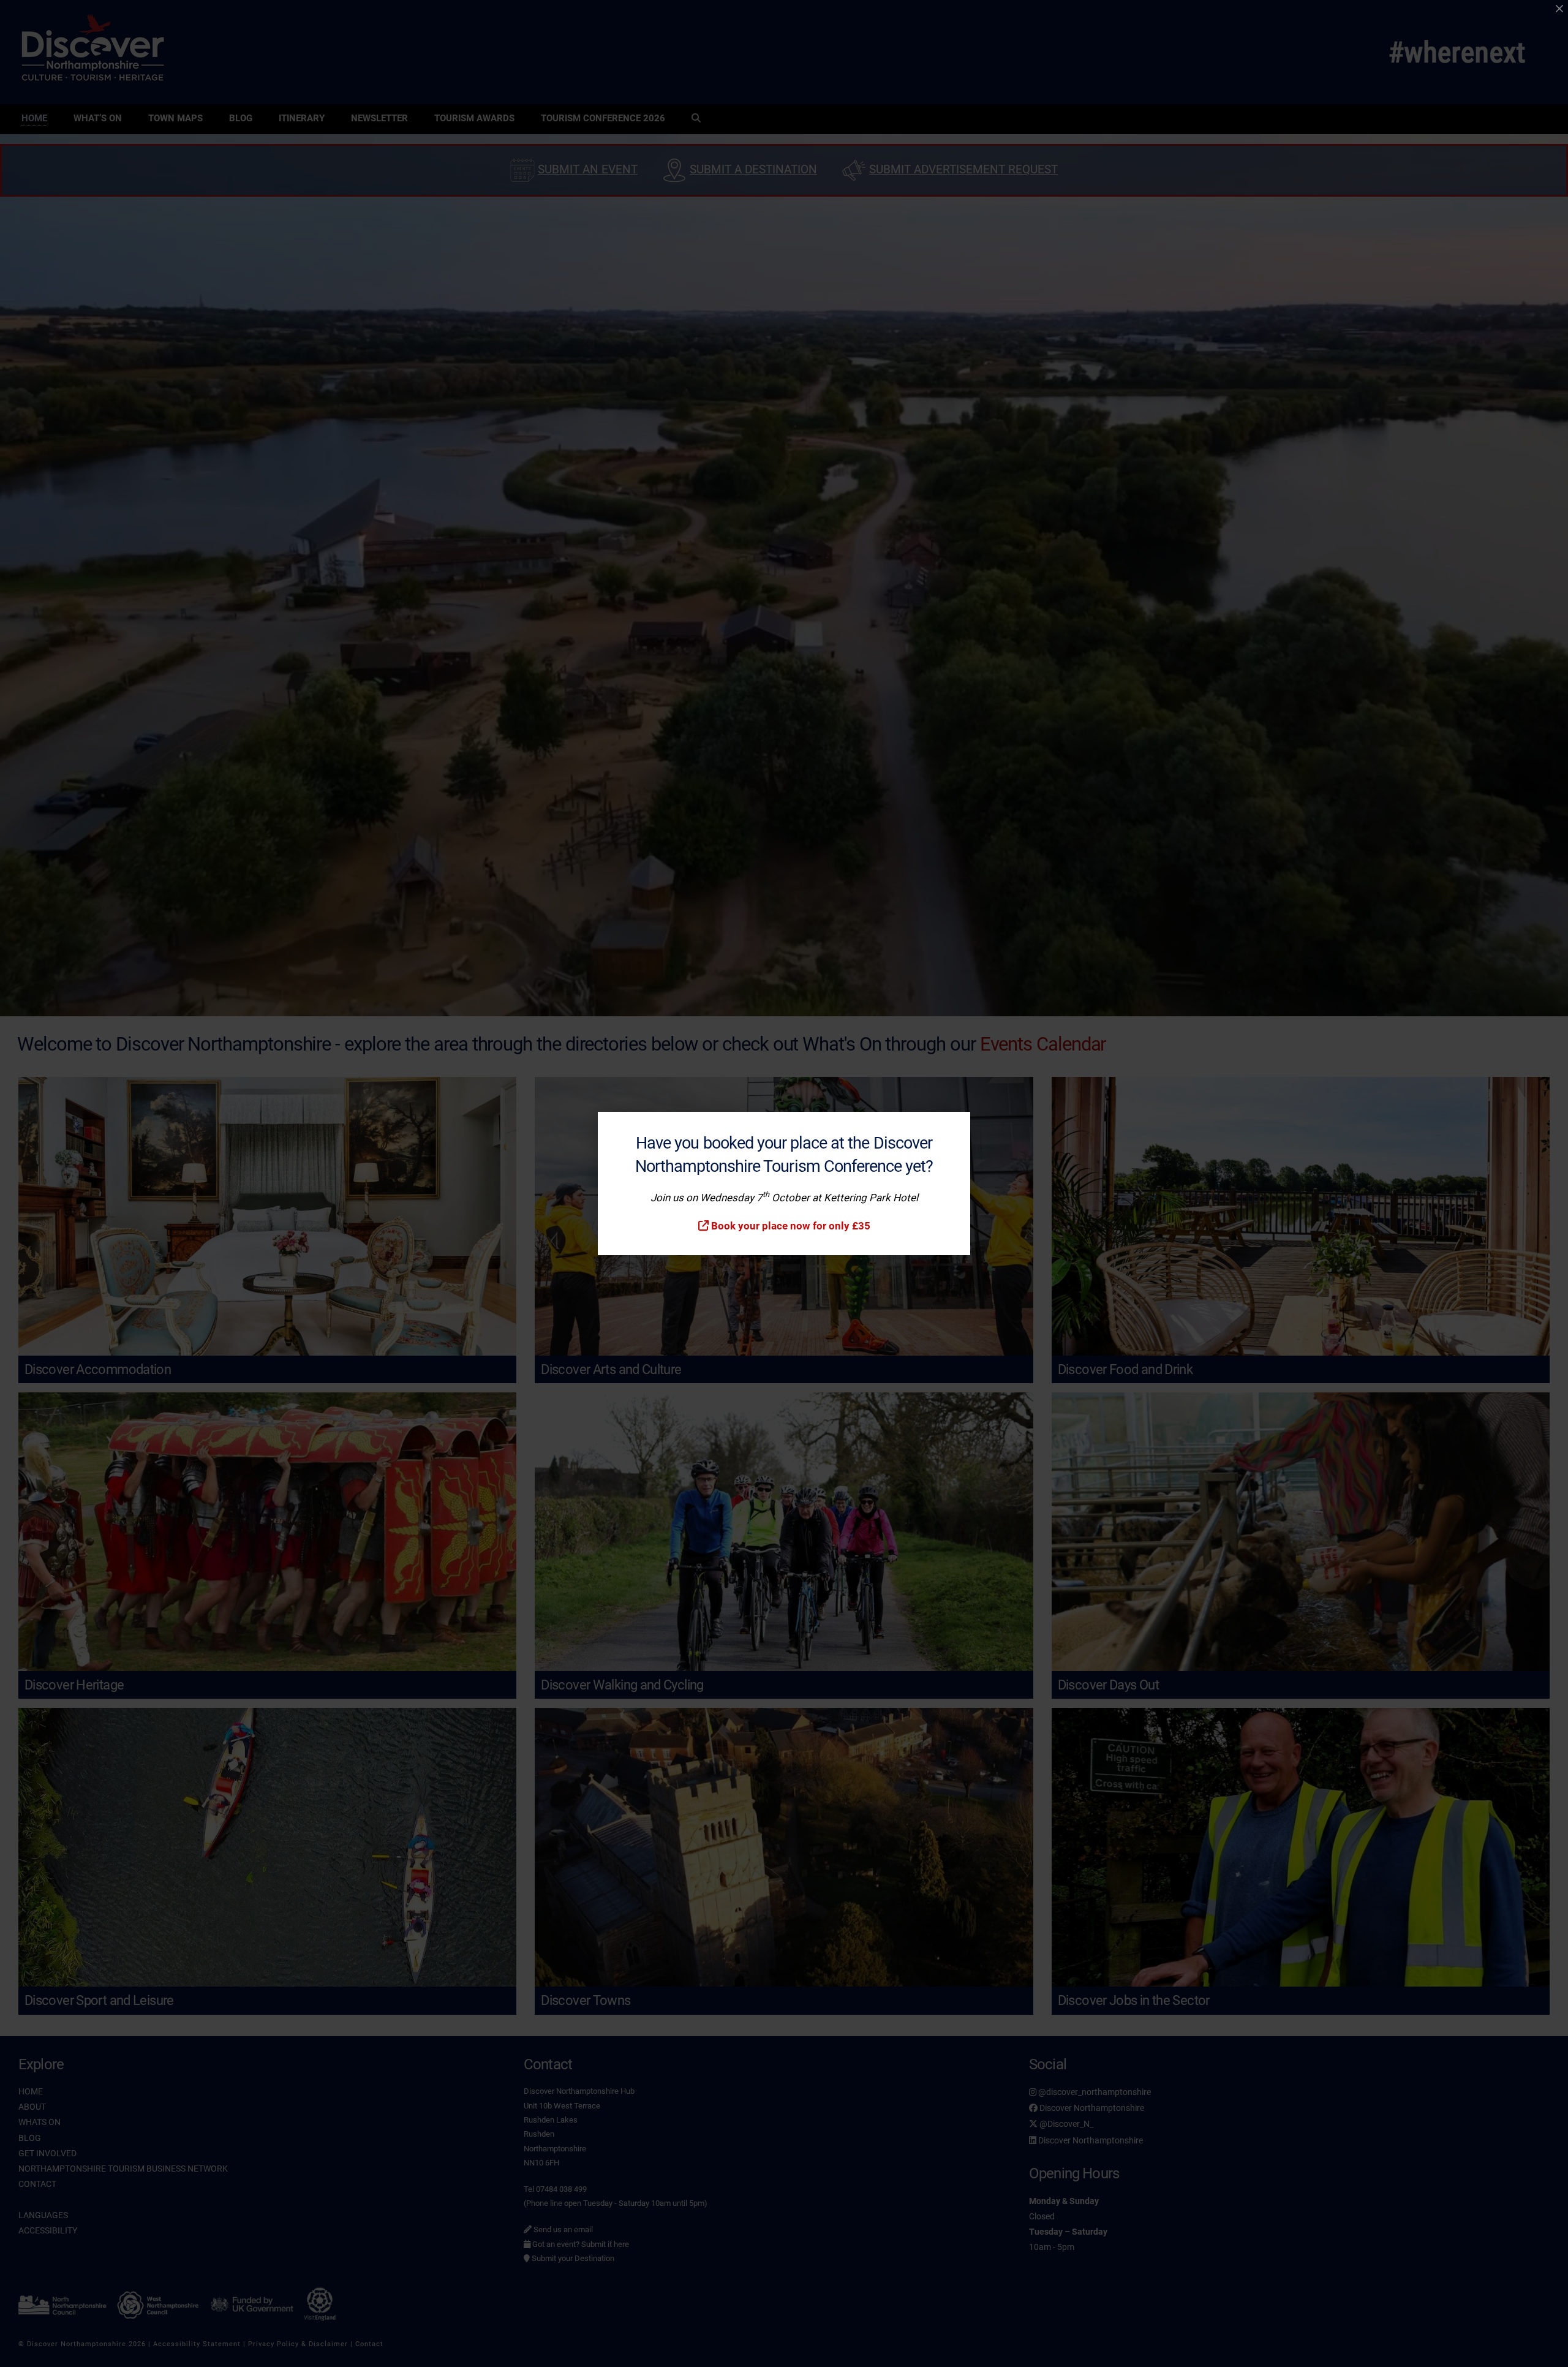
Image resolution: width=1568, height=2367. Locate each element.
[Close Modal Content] (1559, 9)
